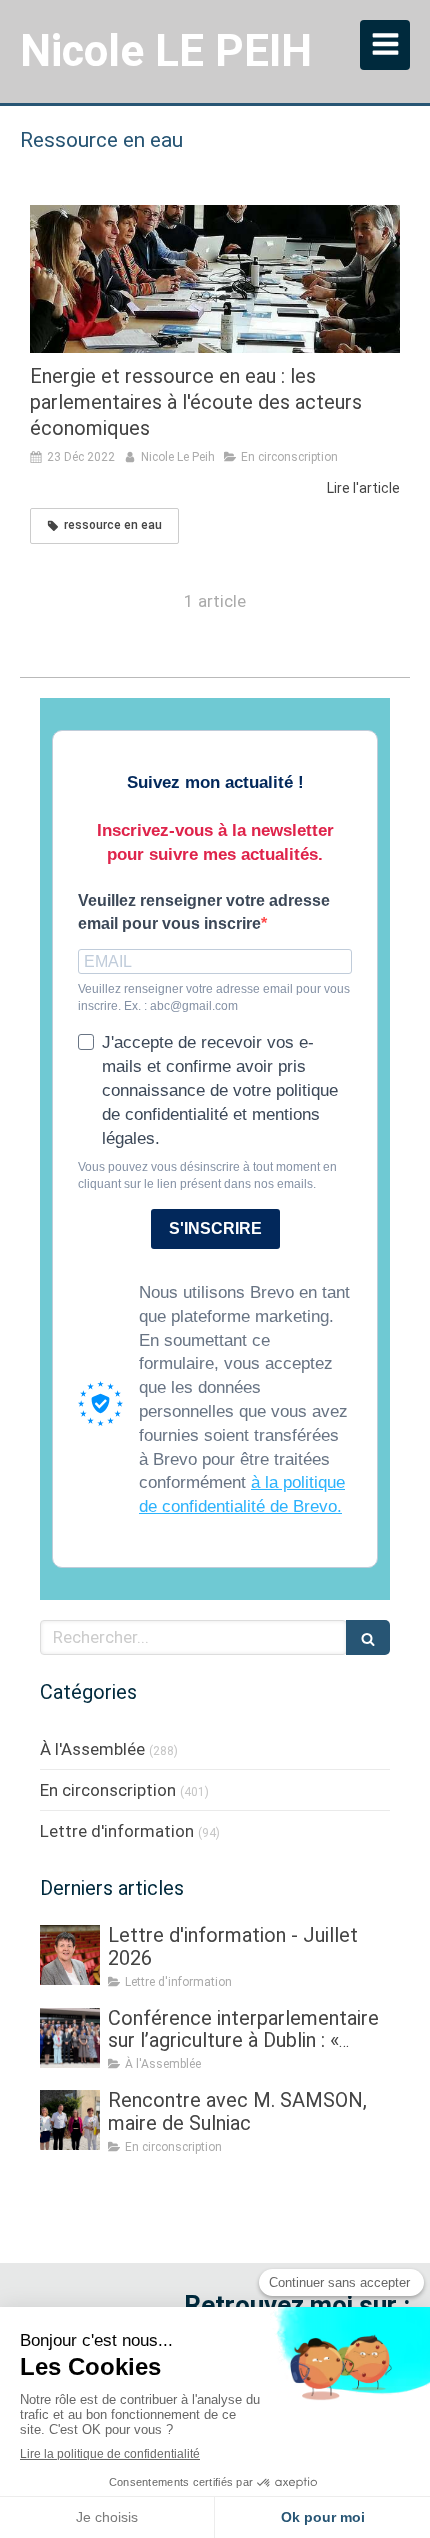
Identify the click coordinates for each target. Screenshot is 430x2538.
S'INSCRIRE (215, 1228)
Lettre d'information (117, 1831)
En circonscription (108, 1790)
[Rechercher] (368, 1637)
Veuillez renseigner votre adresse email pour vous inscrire (204, 912)
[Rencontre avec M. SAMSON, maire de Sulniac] (70, 2120)
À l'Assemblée (92, 1749)
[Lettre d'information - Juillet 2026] (70, 1955)
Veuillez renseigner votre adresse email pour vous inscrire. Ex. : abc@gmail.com (214, 997)
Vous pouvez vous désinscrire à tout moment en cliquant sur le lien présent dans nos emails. (207, 1175)
